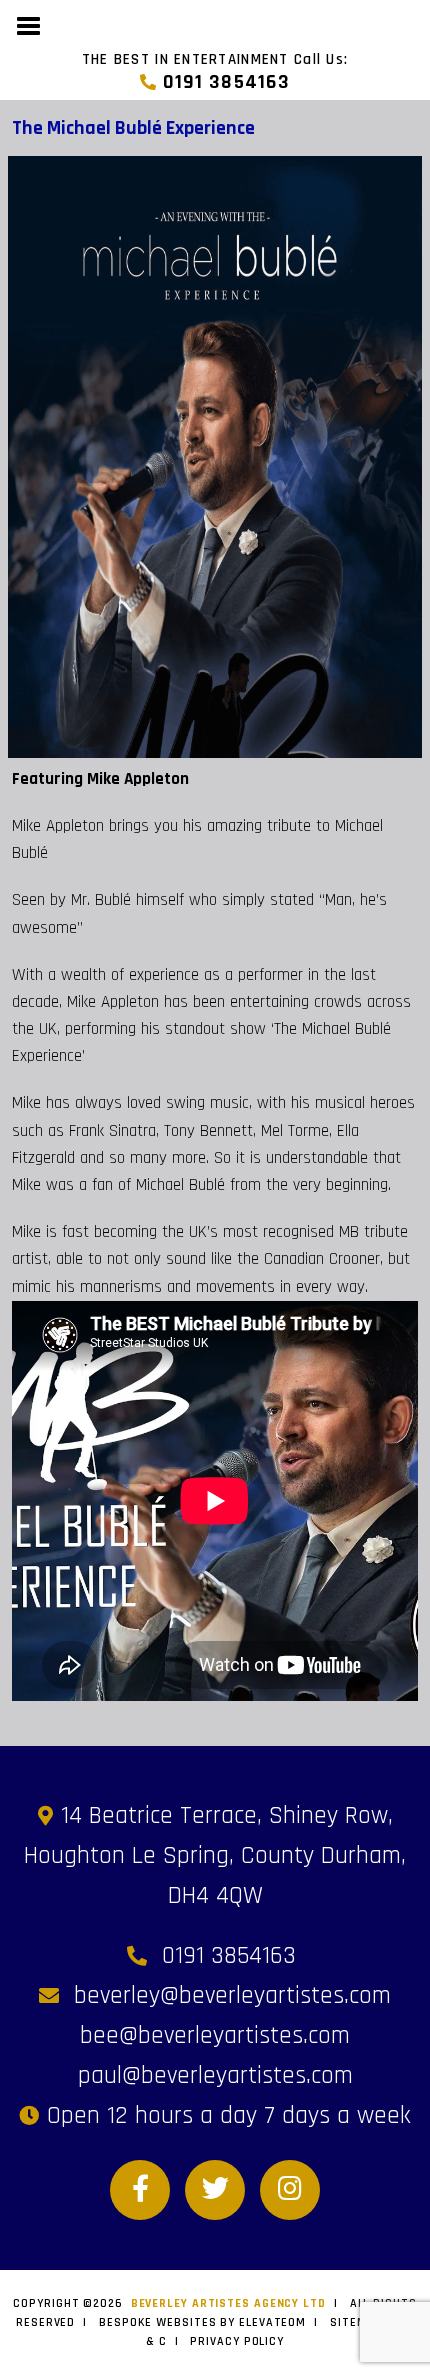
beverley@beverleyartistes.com (232, 1996)
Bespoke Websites (157, 2322)
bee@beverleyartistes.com (215, 2036)
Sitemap (356, 2322)
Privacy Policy (237, 2341)
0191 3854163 (223, 82)
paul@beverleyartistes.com (215, 2076)
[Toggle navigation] (29, 24)
